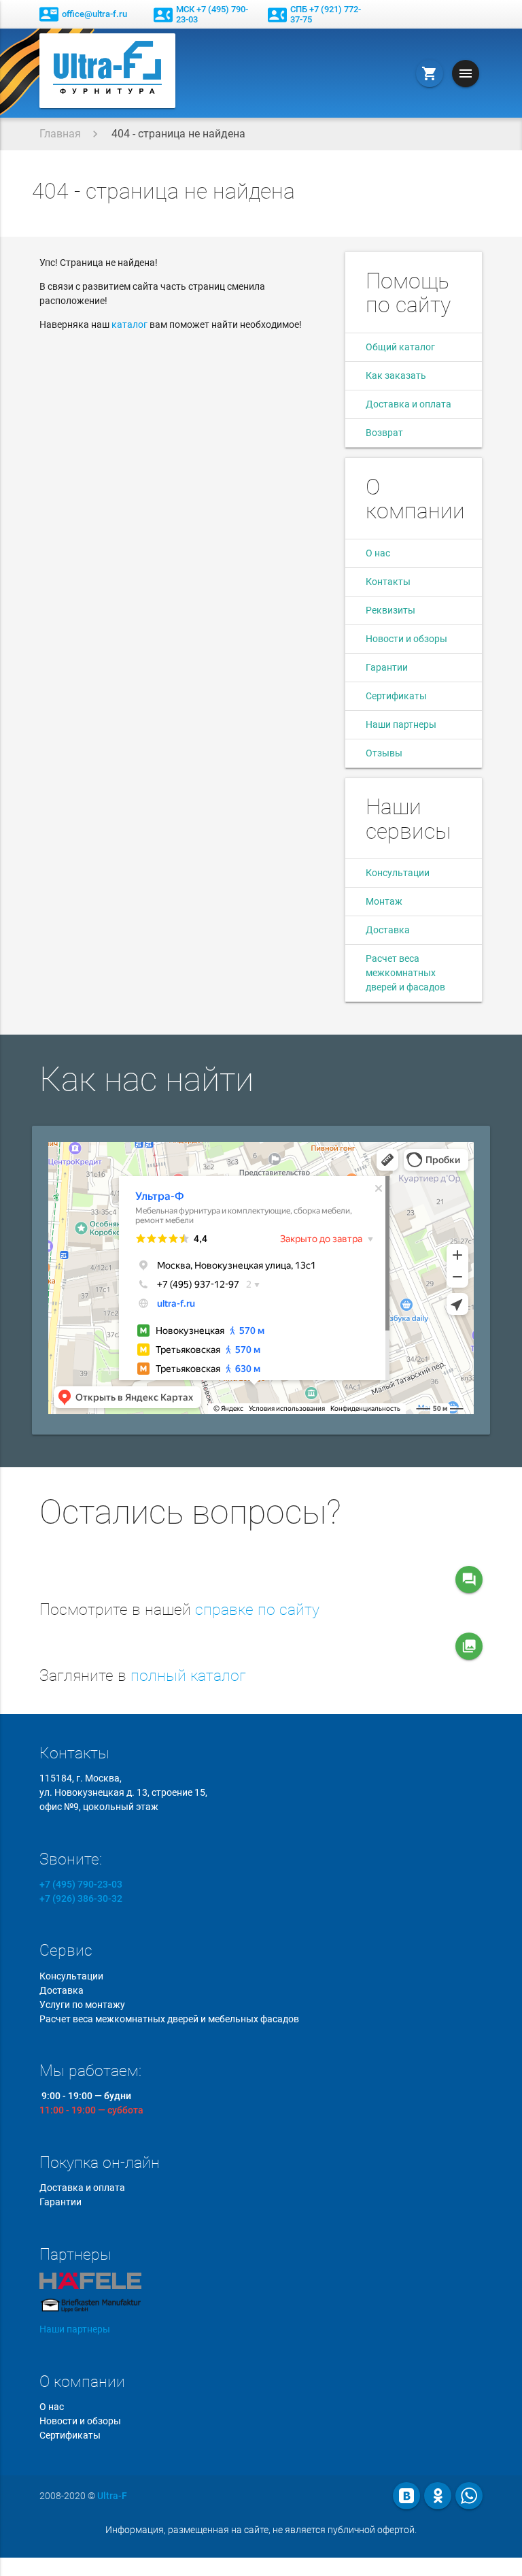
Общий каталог (400, 347)
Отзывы (384, 753)
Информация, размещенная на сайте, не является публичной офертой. (261, 2530)
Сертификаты (396, 696)
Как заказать (396, 375)
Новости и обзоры (406, 639)
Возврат (384, 433)
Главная (60, 134)
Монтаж (384, 901)
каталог (129, 324)
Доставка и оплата (408, 404)
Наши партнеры (401, 724)
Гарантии (387, 667)
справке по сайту (257, 1610)
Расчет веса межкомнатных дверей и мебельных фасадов (169, 2019)
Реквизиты (390, 610)
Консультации (398, 873)
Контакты (388, 582)
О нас (378, 553)
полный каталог (188, 1676)
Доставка (388, 930)
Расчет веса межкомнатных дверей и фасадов (405, 973)
